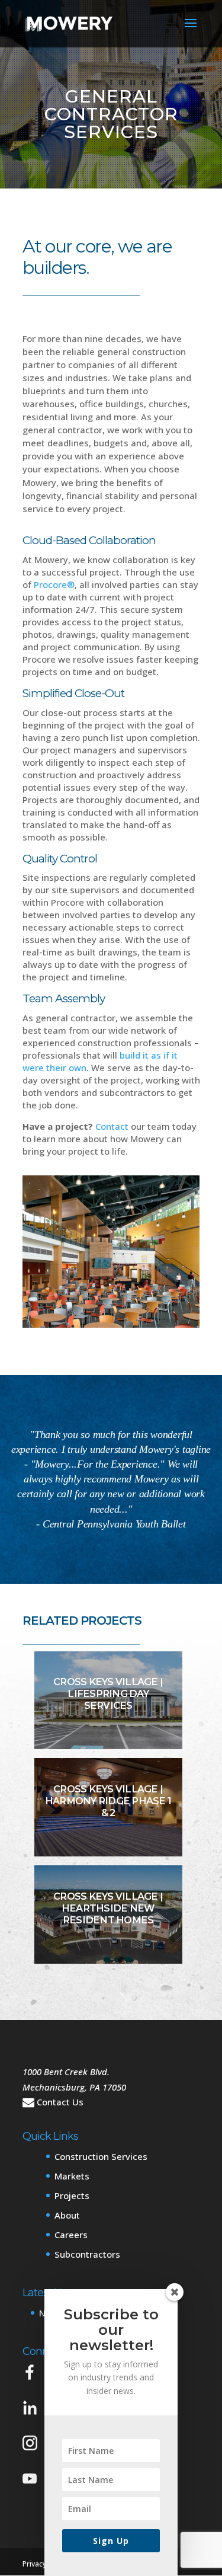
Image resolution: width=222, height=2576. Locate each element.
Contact (112, 1126)
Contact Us (60, 2102)
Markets (72, 2176)
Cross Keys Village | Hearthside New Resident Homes (108, 1908)
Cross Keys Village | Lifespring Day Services (108, 1694)
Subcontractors (87, 2254)
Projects (72, 2195)
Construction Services (101, 2156)
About (67, 2215)
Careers (71, 2235)
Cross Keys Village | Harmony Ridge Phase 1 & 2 (108, 1801)
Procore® (54, 584)
